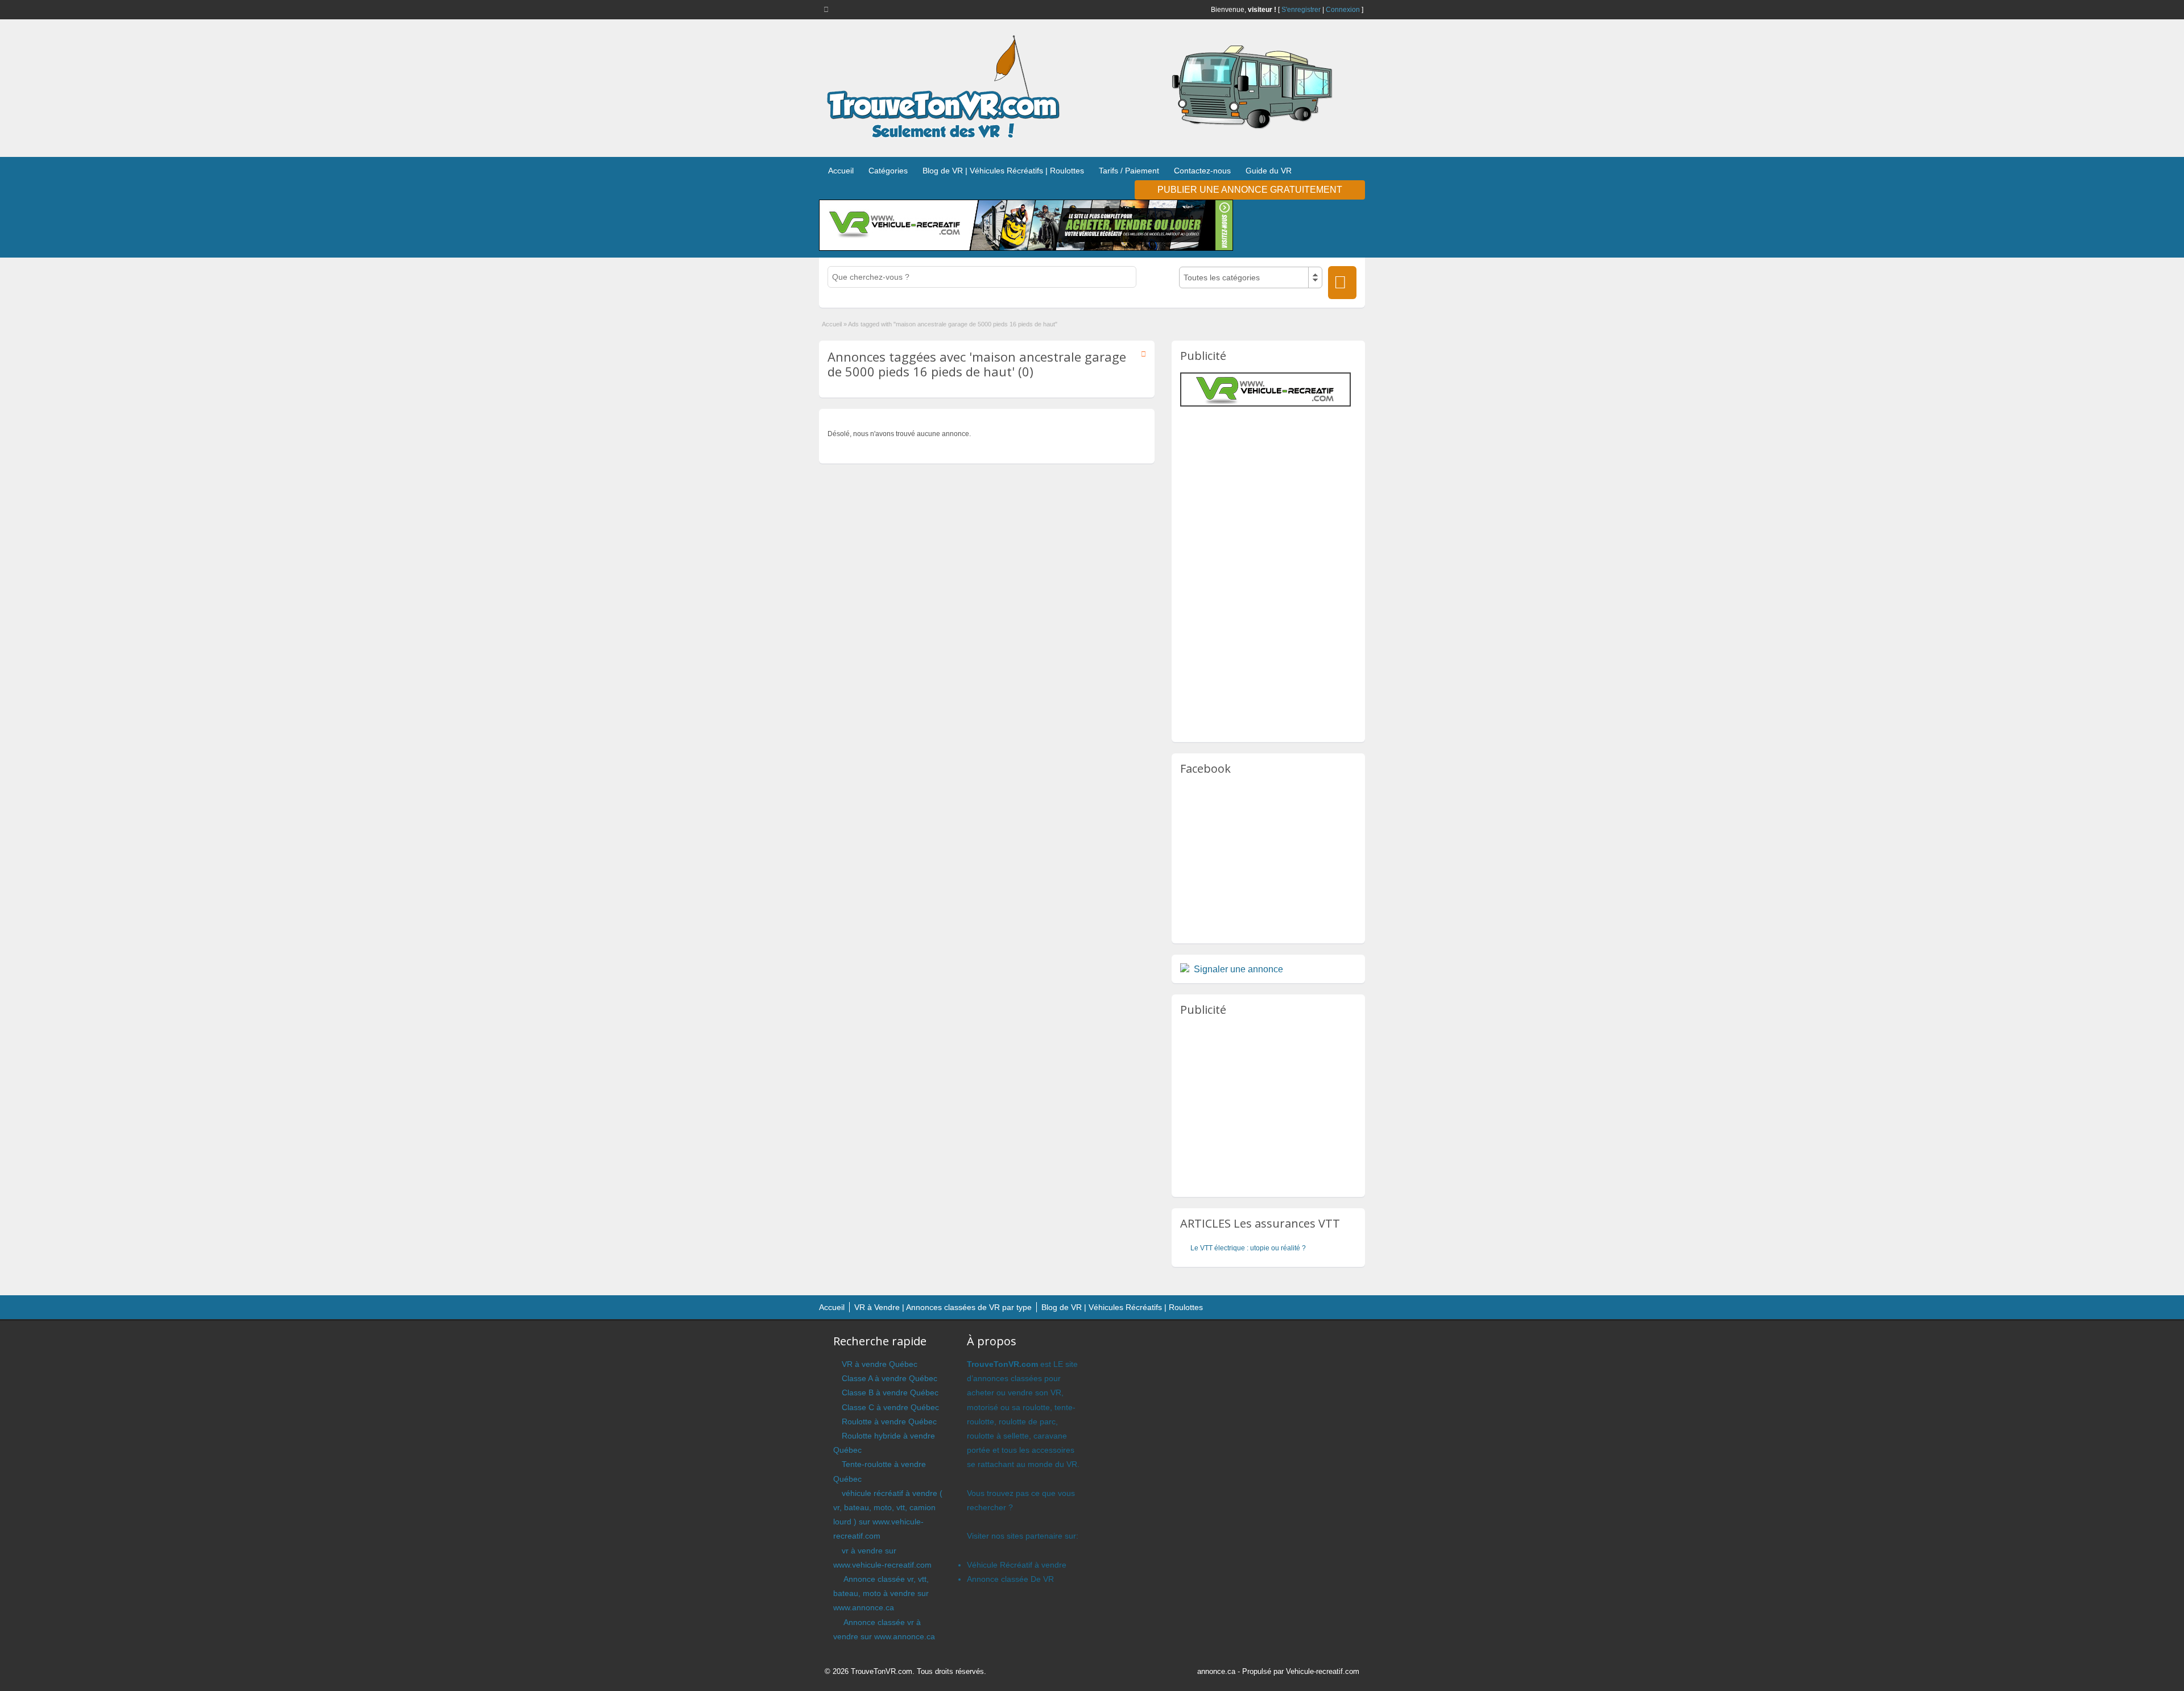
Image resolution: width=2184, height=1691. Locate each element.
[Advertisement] (1276, 489)
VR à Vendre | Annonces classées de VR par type (943, 1307)
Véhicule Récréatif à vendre (1017, 1565)
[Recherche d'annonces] (1342, 283)
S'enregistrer (1301, 10)
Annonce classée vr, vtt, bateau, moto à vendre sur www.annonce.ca (881, 1593)
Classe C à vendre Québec (890, 1407)
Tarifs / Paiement (1129, 171)
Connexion (1343, 10)
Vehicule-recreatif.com (1323, 1671)
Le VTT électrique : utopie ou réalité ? (1248, 1248)
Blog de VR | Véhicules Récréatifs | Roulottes (1003, 171)
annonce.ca (1216, 1671)
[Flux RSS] (828, 9)
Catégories (888, 171)
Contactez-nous (1202, 171)
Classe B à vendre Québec (890, 1392)
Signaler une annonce (1238, 969)
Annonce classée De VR (1010, 1579)
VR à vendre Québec (880, 1364)
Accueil (841, 171)
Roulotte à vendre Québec (889, 1421)
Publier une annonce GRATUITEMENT (1250, 190)
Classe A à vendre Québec (890, 1378)
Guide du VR (1269, 171)
